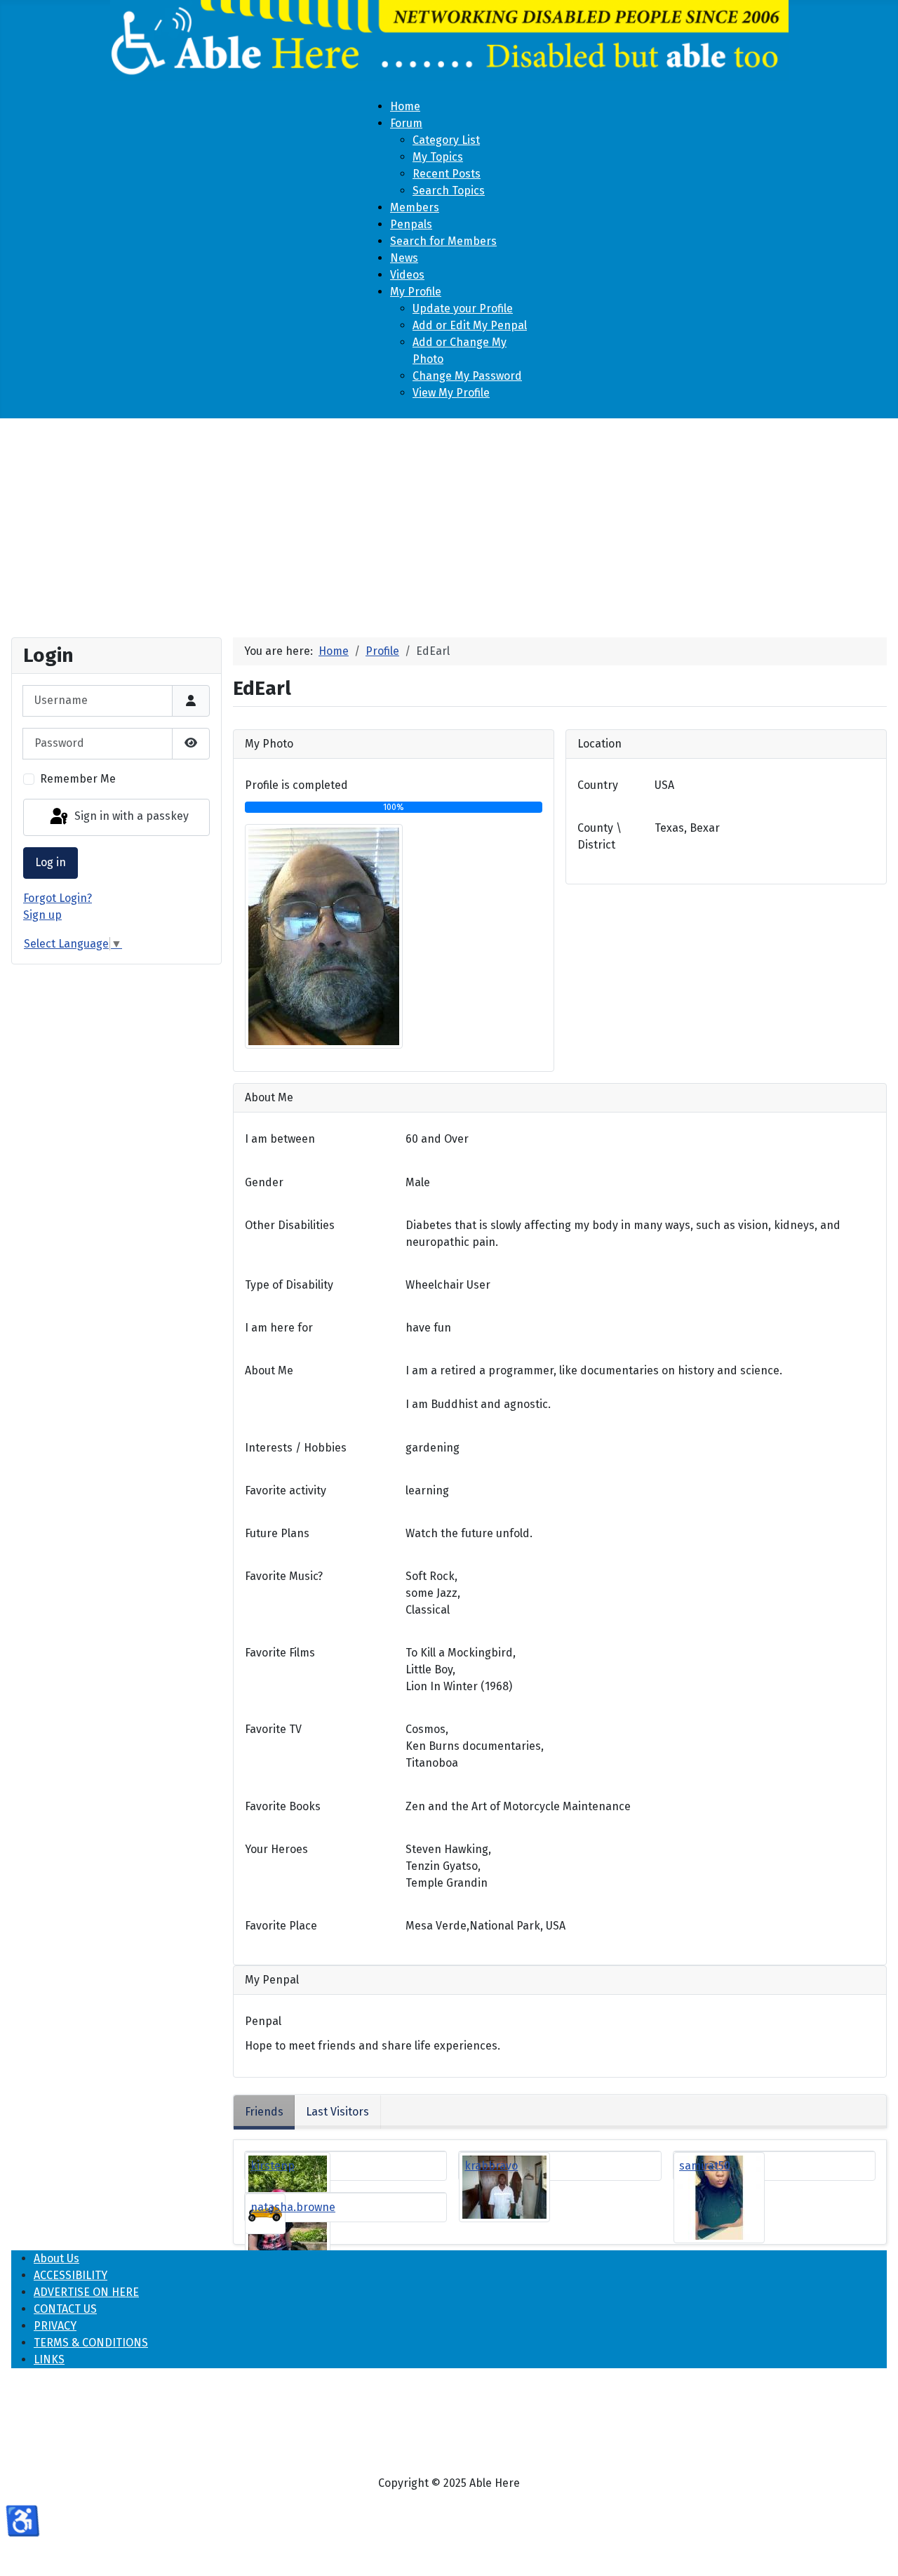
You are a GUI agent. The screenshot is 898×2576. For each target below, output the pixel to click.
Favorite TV (273, 1729)
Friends (264, 2112)
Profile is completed (296, 785)
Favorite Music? (284, 1576)
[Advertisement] (449, 522)
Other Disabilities (290, 1225)
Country (598, 785)
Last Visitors (337, 2112)
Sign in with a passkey (130, 817)
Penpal (263, 2021)
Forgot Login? (58, 898)
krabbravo (491, 2166)
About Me (269, 1370)
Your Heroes (276, 1849)
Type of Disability (289, 1285)
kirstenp (273, 2166)
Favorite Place (281, 1926)
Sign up (42, 915)
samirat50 (705, 2166)
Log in (51, 862)
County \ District (599, 836)
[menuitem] (405, 106)
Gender (264, 1182)
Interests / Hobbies (296, 1448)
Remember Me (78, 779)
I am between (280, 1139)
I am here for (279, 1328)
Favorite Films (280, 1653)
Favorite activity (286, 1491)
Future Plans (277, 1533)
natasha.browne (293, 2207)
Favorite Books (283, 1806)
